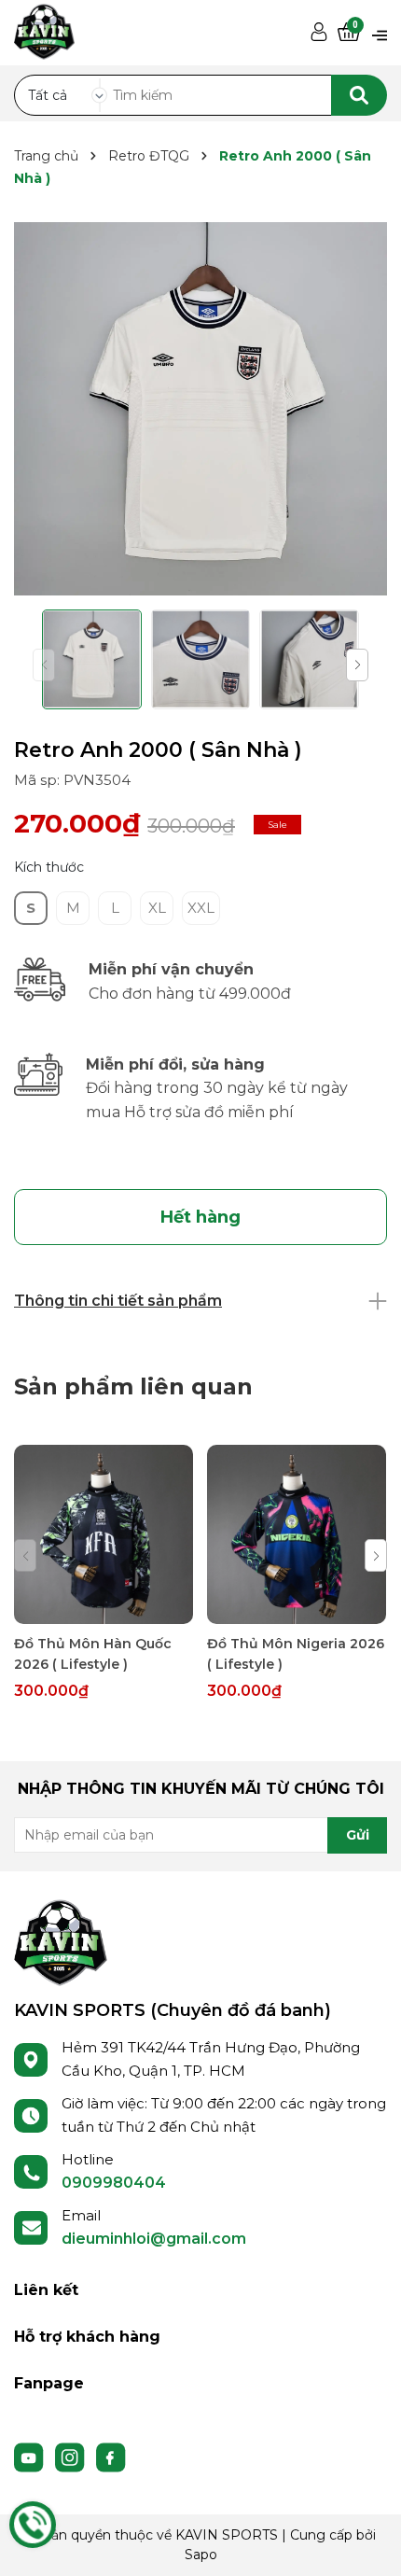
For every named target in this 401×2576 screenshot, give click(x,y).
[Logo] (61, 1941)
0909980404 (114, 2183)
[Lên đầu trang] (368, 2543)
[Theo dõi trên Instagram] (72, 2457)
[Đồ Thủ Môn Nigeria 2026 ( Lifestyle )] (297, 1534)
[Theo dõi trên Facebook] (111, 2457)
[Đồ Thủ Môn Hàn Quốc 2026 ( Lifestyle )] (104, 1534)
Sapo (201, 2555)
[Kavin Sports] (44, 28)
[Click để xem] (200, 409)
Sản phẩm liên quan (133, 1386)
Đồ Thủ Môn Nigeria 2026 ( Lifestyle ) (296, 1654)
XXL (201, 908)
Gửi (358, 1835)
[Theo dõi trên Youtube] (31, 2457)
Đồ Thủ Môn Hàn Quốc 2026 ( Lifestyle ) (93, 1654)
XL (157, 908)
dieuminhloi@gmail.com (154, 2239)
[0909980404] (33, 2525)
